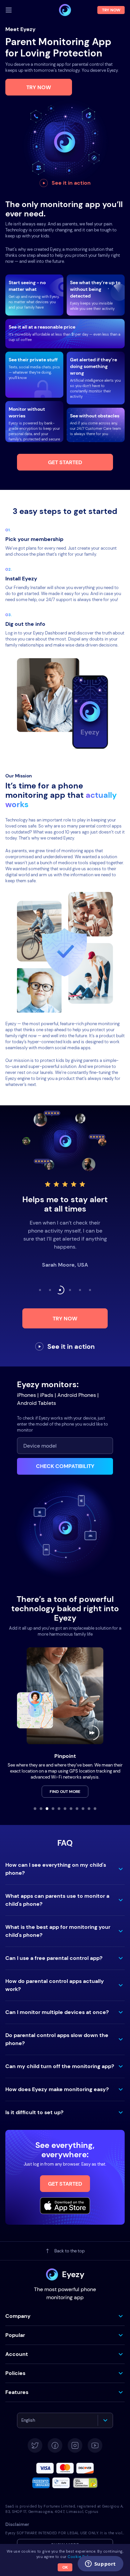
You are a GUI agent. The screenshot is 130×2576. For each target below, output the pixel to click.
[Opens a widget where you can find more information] (100, 2564)
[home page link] (65, 10)
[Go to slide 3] (47, 1809)
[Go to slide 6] (65, 1809)
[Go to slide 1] (35, 1809)
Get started (65, 462)
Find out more (65, 1792)
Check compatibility (65, 1466)
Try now (39, 87)
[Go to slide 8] (77, 1809)
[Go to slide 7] (71, 1809)
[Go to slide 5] (59, 1809)
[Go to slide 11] (95, 1809)
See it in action (71, 183)
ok (65, 2567)
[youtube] (95, 2445)
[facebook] (55, 2445)
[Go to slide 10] (89, 1809)
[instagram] (75, 2445)
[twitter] (35, 2445)
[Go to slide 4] (53, 1809)
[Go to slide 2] (41, 1809)
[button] (65, 1869)
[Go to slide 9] (83, 1809)
